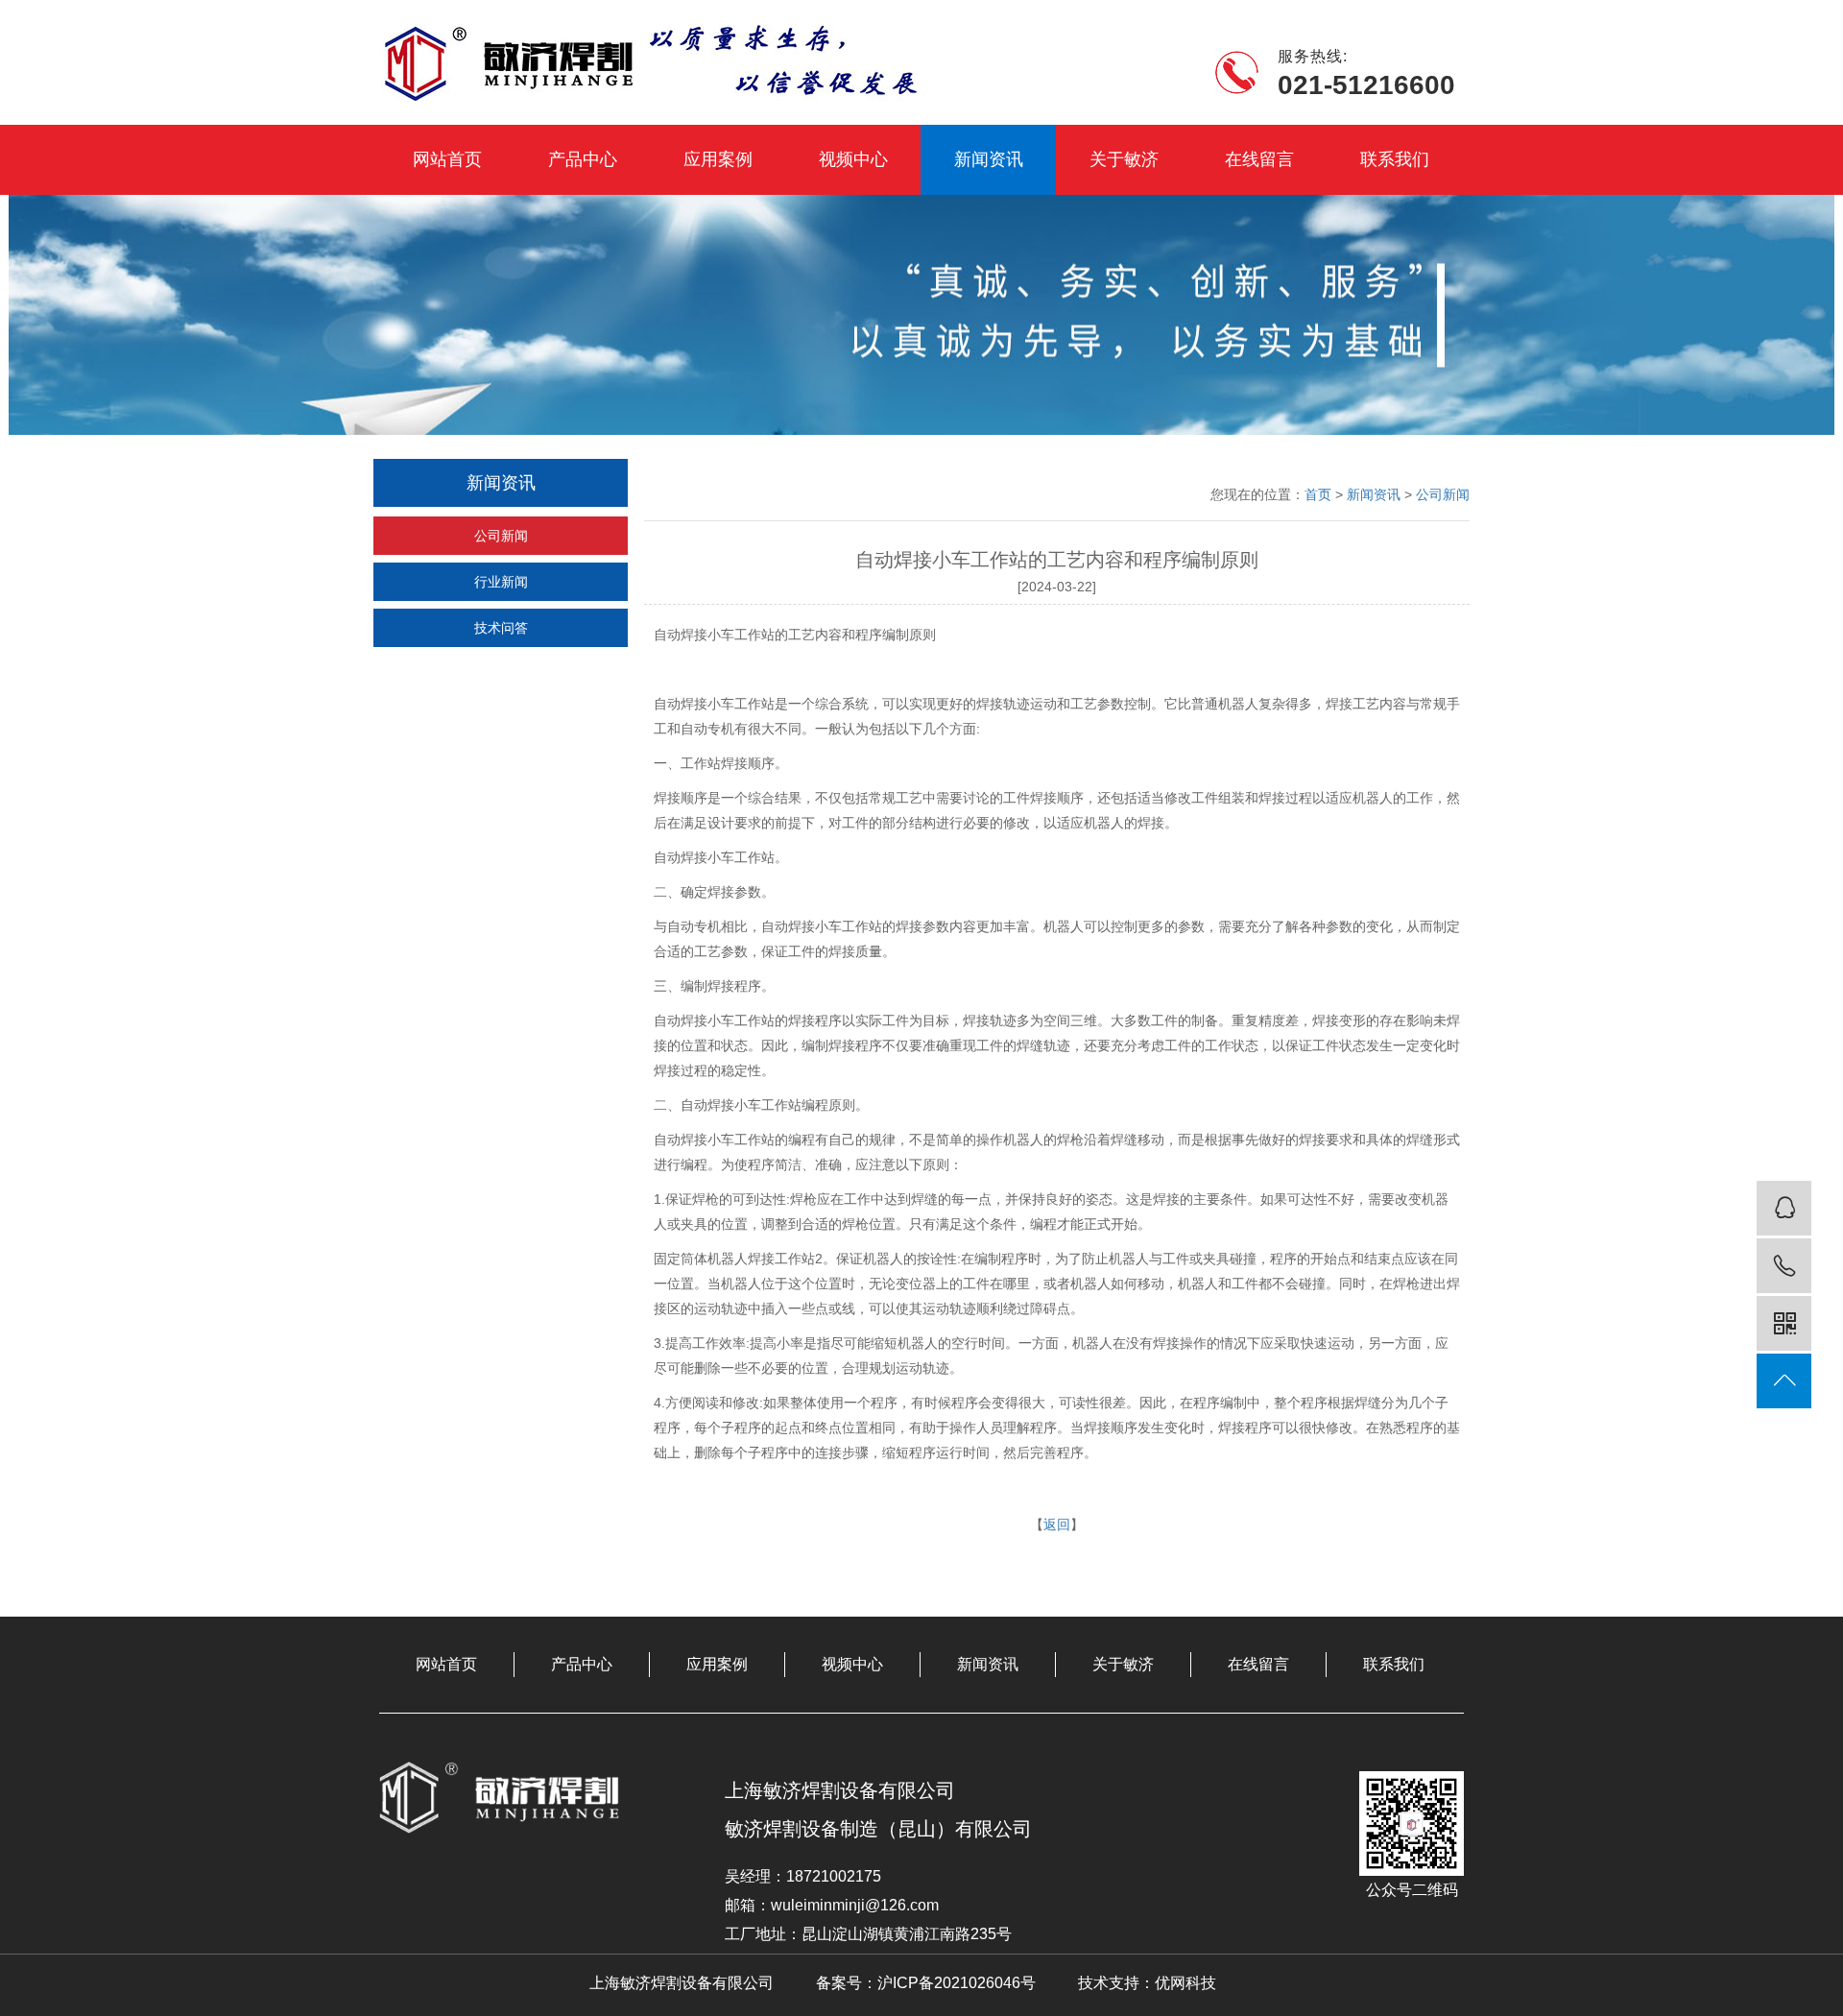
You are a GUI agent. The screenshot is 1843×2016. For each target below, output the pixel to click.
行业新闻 (501, 582)
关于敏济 (1124, 159)
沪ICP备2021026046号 (957, 1983)
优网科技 (1185, 1983)
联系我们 (1395, 159)
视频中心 (853, 159)
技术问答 (501, 628)
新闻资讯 (989, 159)
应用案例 (718, 159)
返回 (1057, 1524)
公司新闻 (501, 536)
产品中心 (583, 159)
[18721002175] (1784, 1266)
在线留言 (1259, 159)
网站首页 (447, 159)
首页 (1318, 494)
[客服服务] (1784, 1208)
